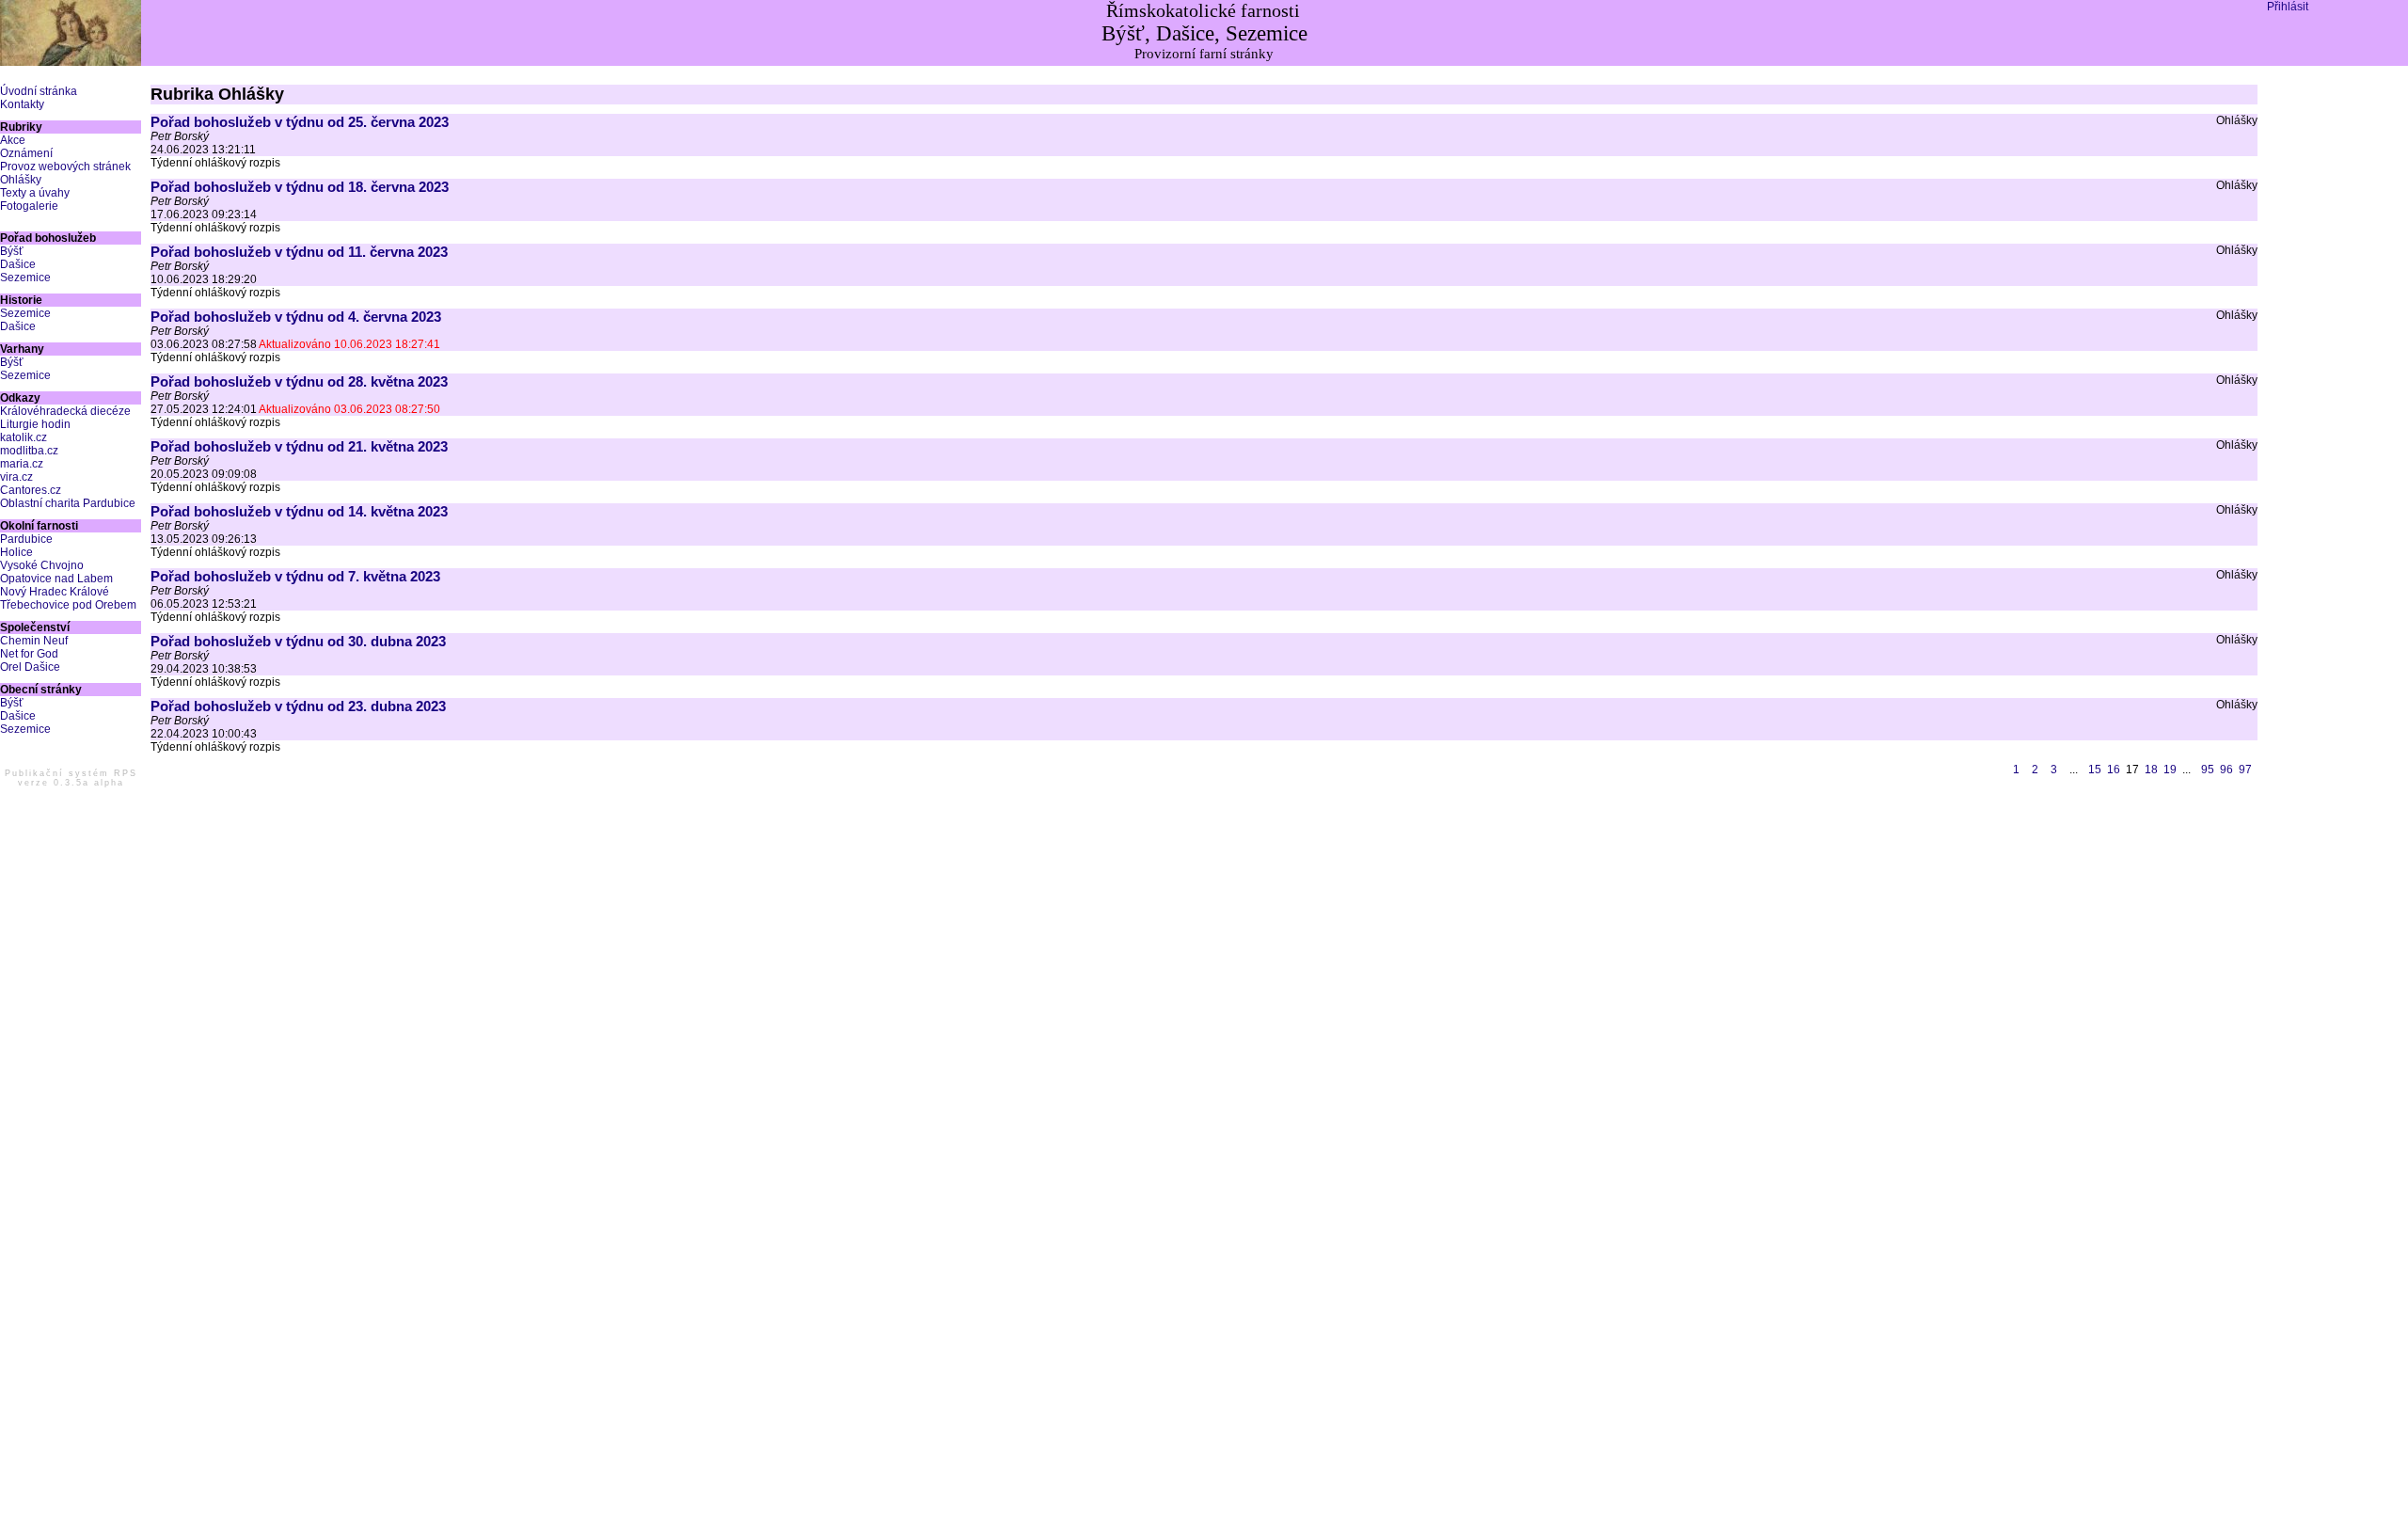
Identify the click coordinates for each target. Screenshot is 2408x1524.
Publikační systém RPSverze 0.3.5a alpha (71, 778)
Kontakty (22, 104)
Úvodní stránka (39, 91)
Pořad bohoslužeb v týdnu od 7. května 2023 (295, 576)
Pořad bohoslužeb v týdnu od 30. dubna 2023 (298, 641)
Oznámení (26, 153)
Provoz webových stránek (65, 167)
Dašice (18, 264)
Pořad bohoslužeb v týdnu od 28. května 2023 (299, 381)
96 (2226, 770)
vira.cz (16, 477)
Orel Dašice (30, 667)
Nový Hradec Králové (55, 592)
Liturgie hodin (35, 424)
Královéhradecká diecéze (65, 411)
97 (2245, 770)
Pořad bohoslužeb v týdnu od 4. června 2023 (296, 317)
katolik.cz (24, 437)
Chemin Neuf (34, 641)
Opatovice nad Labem (56, 579)
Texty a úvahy (35, 193)
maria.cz (22, 464)
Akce (13, 140)
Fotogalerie (29, 206)
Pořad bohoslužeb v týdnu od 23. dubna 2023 (298, 706)
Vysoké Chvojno (42, 565)
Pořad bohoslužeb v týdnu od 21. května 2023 (299, 446)
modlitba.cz (29, 451)
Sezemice (25, 278)
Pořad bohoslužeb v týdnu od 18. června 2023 (300, 187)
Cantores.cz (31, 490)
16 (2114, 770)
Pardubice (26, 539)
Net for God (29, 654)
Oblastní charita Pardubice (68, 503)
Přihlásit (2288, 7)
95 (2208, 770)
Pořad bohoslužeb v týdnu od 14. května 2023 (299, 511)
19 (2170, 770)
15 (2095, 770)
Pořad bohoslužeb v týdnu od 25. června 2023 (300, 122)
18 (2151, 770)
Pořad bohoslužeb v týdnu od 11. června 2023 (299, 252)
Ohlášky (21, 180)
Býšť (12, 251)
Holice (16, 552)
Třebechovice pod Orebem (68, 605)
